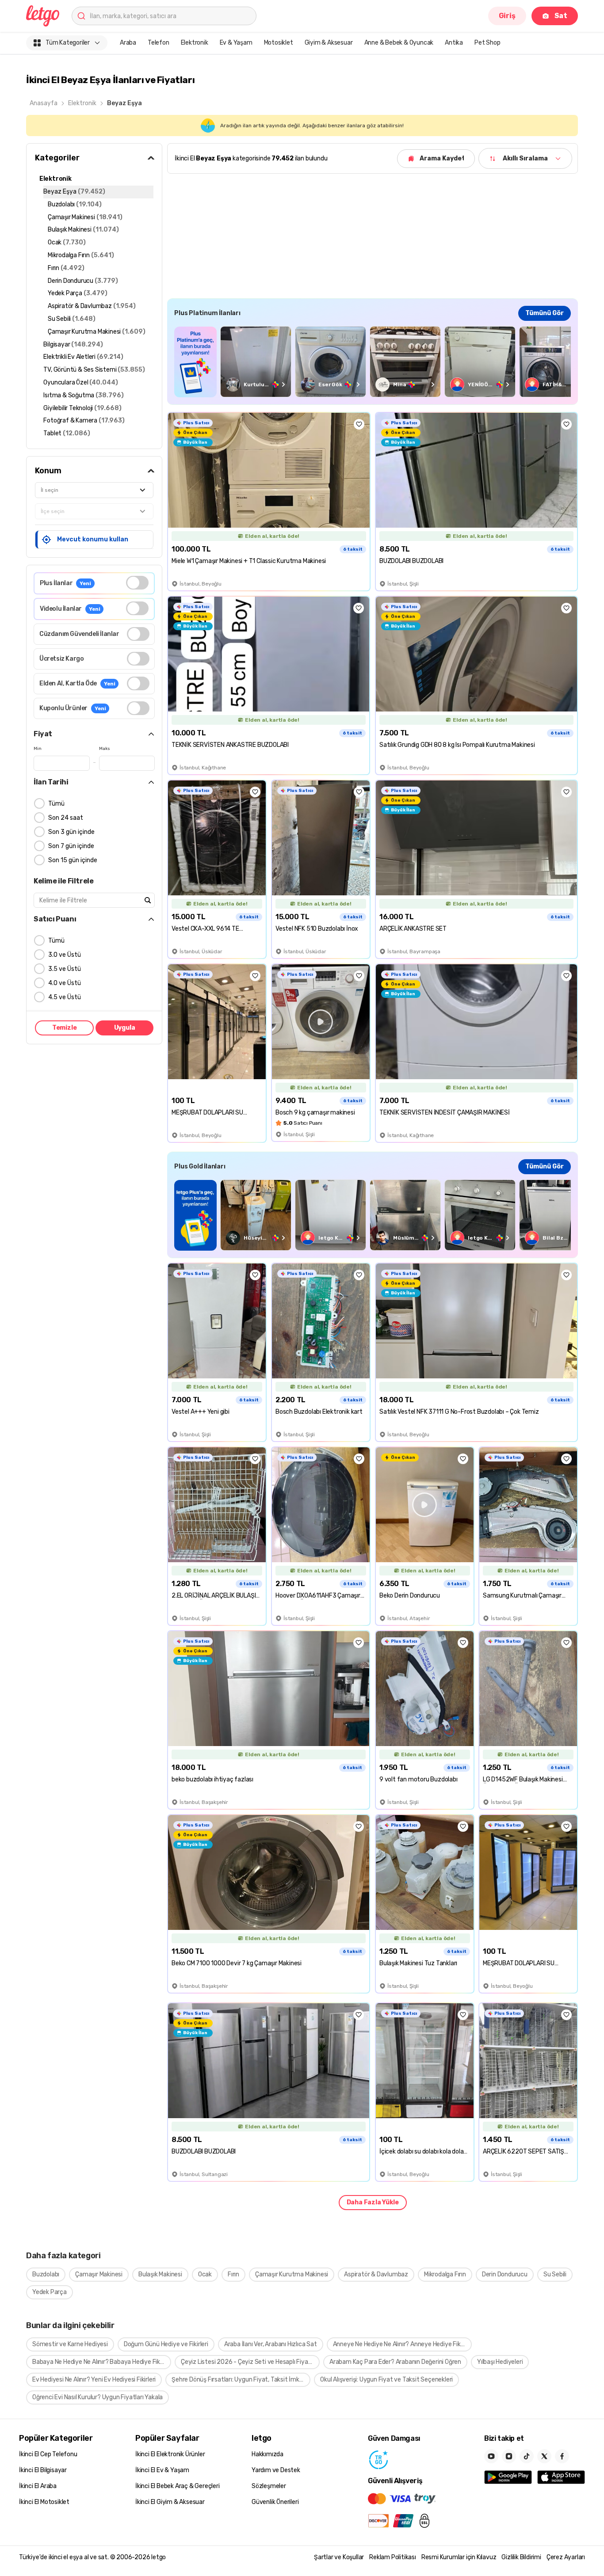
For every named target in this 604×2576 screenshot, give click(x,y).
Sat (561, 16)
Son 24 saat (66, 818)
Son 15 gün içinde (73, 860)
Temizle (65, 1028)
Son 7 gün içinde (71, 846)
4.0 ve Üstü (65, 983)
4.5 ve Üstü (65, 997)
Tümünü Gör (545, 313)
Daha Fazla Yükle (373, 2202)
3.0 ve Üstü (65, 955)
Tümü (56, 804)
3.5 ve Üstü (65, 969)
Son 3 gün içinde (71, 832)
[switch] (137, 583)
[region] (373, 362)
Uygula (125, 1028)
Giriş (507, 16)
